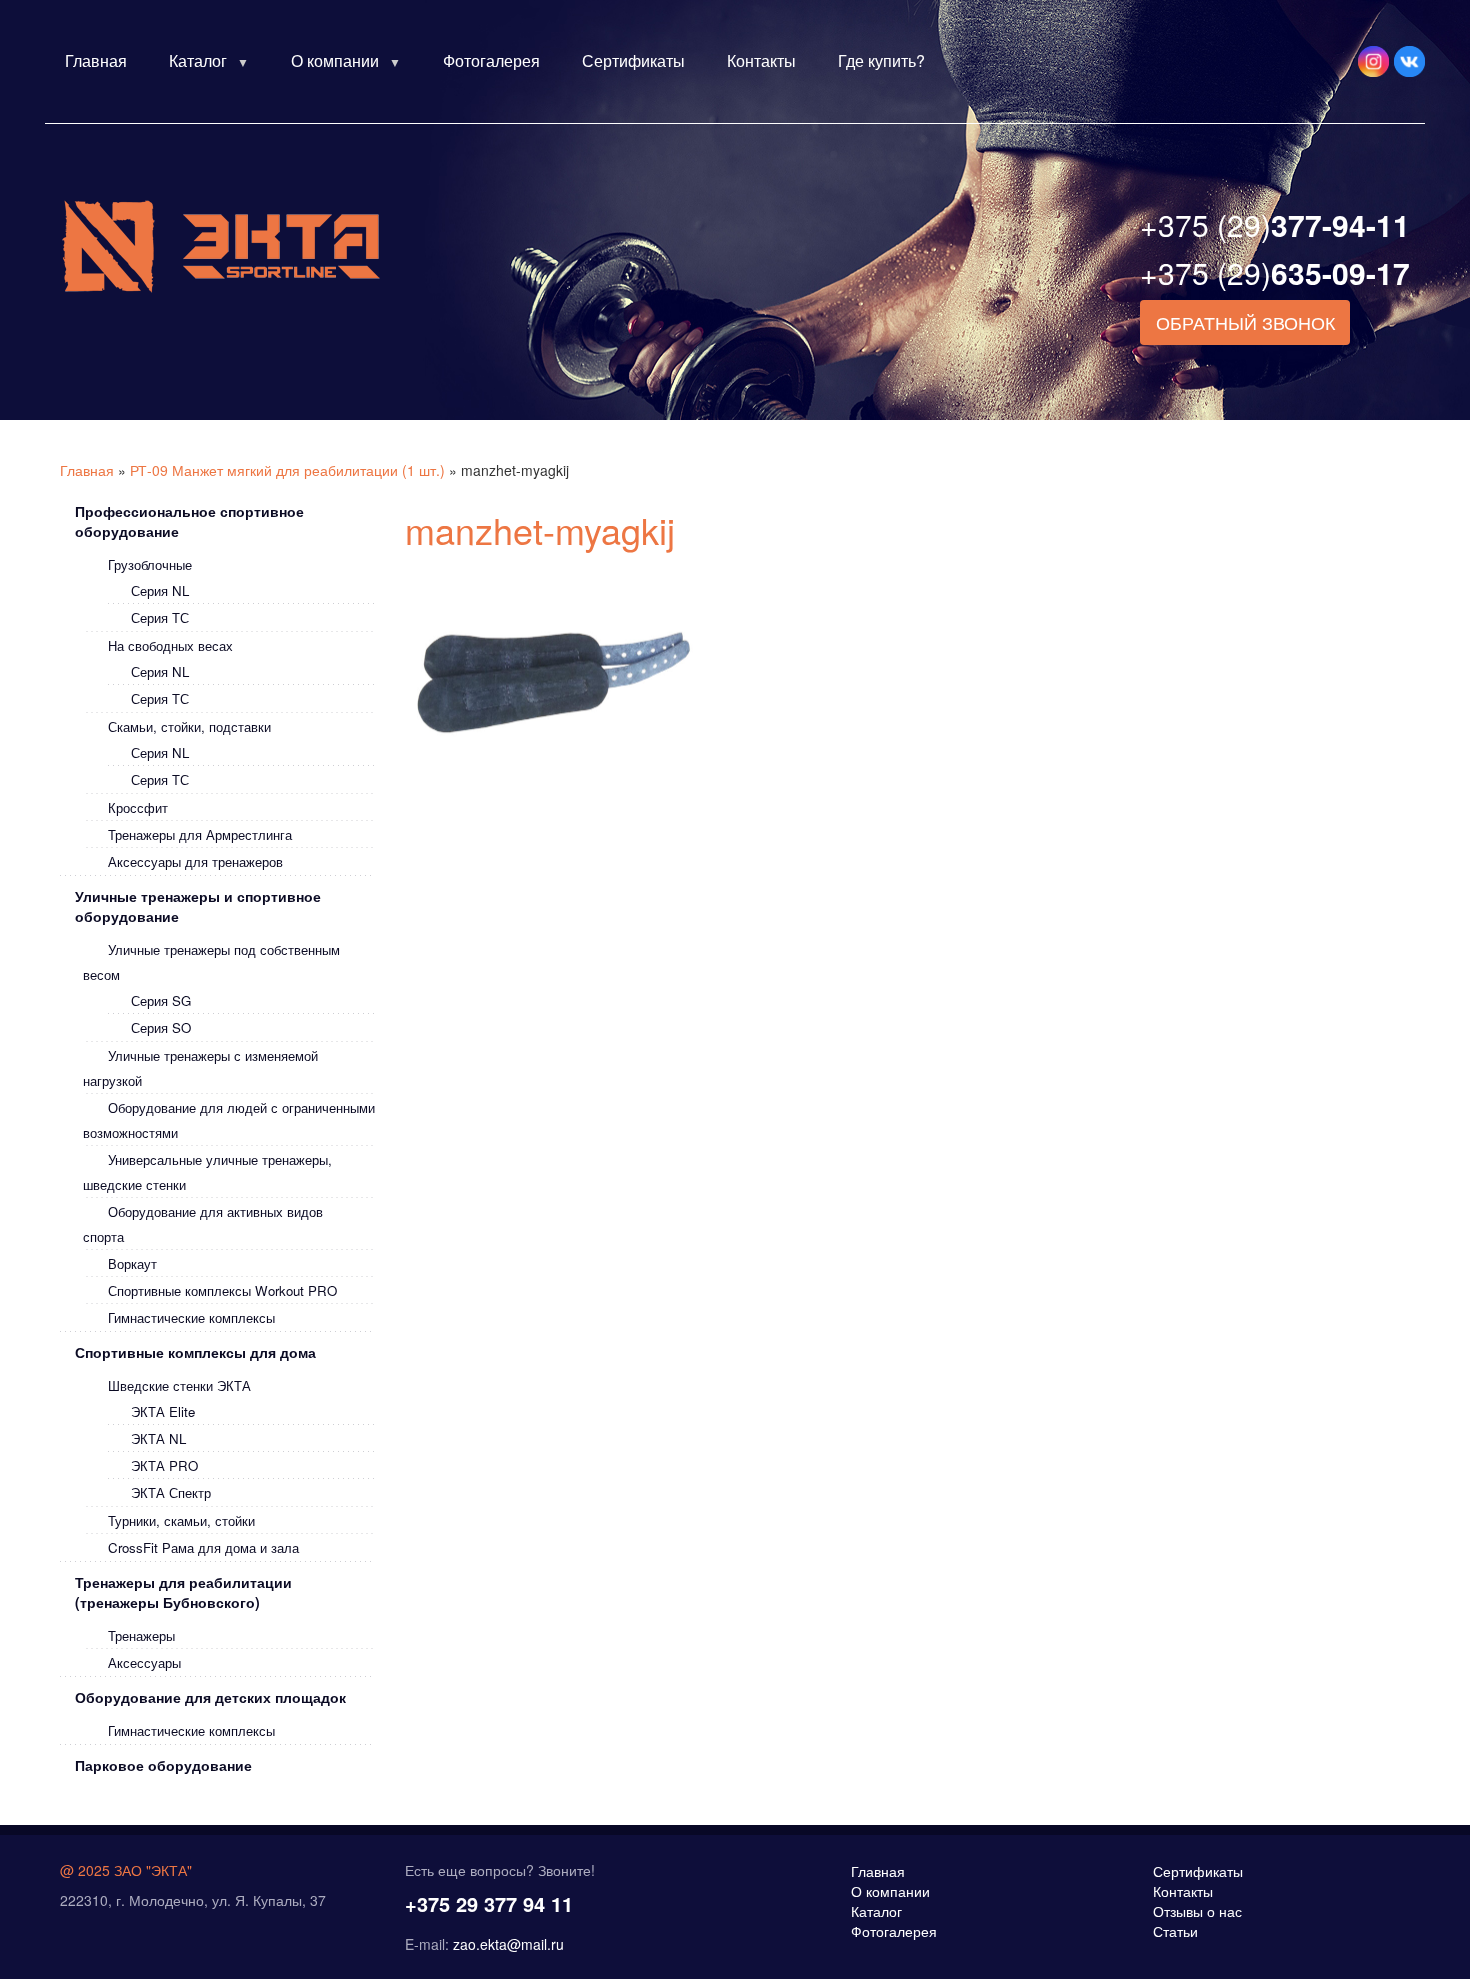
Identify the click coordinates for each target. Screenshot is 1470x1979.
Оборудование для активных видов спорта (203, 1224)
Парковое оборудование (163, 1765)
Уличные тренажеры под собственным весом (211, 962)
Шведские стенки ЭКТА (179, 1385)
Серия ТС (160, 617)
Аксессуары (144, 1662)
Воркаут (132, 1263)
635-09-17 (1275, 272)
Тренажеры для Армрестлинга (200, 834)
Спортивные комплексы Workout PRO (222, 1290)
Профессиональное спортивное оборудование (189, 521)
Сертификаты (633, 60)
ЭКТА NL (158, 1438)
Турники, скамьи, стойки (181, 1520)
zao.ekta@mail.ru (508, 1944)
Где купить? (881, 60)
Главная (96, 60)
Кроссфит (138, 807)
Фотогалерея (491, 60)
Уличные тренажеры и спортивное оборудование (198, 906)
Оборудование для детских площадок (210, 1697)
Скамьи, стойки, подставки (189, 726)
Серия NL (160, 590)
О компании (335, 60)
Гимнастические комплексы (191, 1317)
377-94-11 (1275, 224)
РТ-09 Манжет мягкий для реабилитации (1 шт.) (287, 470)
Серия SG (161, 1000)
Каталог (198, 60)
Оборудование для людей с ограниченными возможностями (229, 1120)
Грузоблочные (150, 564)
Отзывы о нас (1197, 1911)
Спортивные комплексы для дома (195, 1352)
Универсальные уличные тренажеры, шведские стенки (207, 1172)
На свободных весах (170, 645)
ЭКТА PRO (164, 1465)
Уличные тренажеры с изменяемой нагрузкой (200, 1068)
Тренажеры (141, 1635)
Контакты (761, 60)
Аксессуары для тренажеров (195, 861)
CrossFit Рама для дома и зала (203, 1547)
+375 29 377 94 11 (489, 1903)
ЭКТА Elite (163, 1411)
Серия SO (161, 1027)
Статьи (1175, 1931)
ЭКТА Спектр (171, 1492)
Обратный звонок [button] (1245, 322)
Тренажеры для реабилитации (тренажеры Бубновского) (183, 1592)
